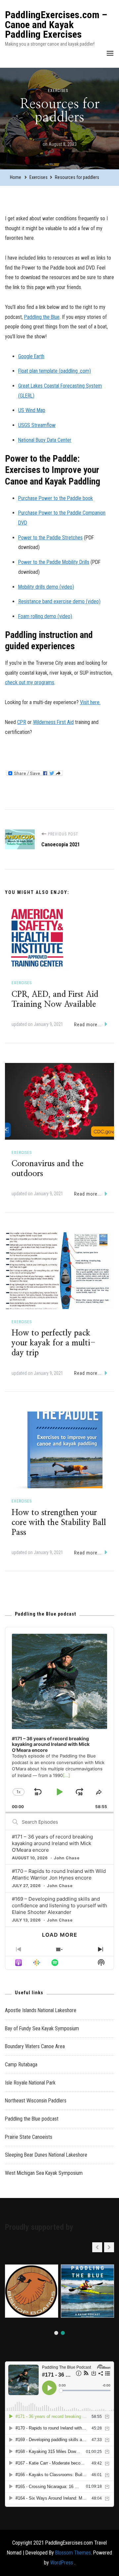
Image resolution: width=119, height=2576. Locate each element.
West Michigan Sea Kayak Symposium (44, 2173)
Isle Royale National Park (30, 2083)
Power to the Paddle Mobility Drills (54, 562)
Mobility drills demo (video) (46, 587)
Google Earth (31, 356)
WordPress (62, 2563)
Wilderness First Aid (53, 722)
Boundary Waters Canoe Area (35, 2046)
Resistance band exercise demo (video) (59, 601)
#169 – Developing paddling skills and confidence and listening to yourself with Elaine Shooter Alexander (59, 1905)
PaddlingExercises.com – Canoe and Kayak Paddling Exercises (56, 24)
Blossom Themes (73, 2553)
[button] (109, 2247)
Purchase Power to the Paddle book (56, 498)
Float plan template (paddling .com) (55, 371)
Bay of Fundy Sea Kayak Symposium (42, 2028)
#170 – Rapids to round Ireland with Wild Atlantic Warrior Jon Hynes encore (59, 1874)
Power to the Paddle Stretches (50, 538)
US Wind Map (32, 410)
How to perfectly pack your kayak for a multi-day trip (54, 1343)
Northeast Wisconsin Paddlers (36, 2101)
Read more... (88, 1025)
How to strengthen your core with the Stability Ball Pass (59, 1523)
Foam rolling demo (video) (45, 616)
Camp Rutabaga (21, 2065)
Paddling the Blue (42, 317)
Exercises (58, 91)
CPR (22, 722)
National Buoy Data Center (45, 440)
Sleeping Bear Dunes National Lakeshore (46, 2155)
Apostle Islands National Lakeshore (41, 2010)
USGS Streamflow (37, 425)
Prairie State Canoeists (29, 2137)
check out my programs (30, 682)
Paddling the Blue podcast (32, 2119)
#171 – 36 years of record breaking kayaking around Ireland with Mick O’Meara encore (52, 1843)
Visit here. (90, 702)
